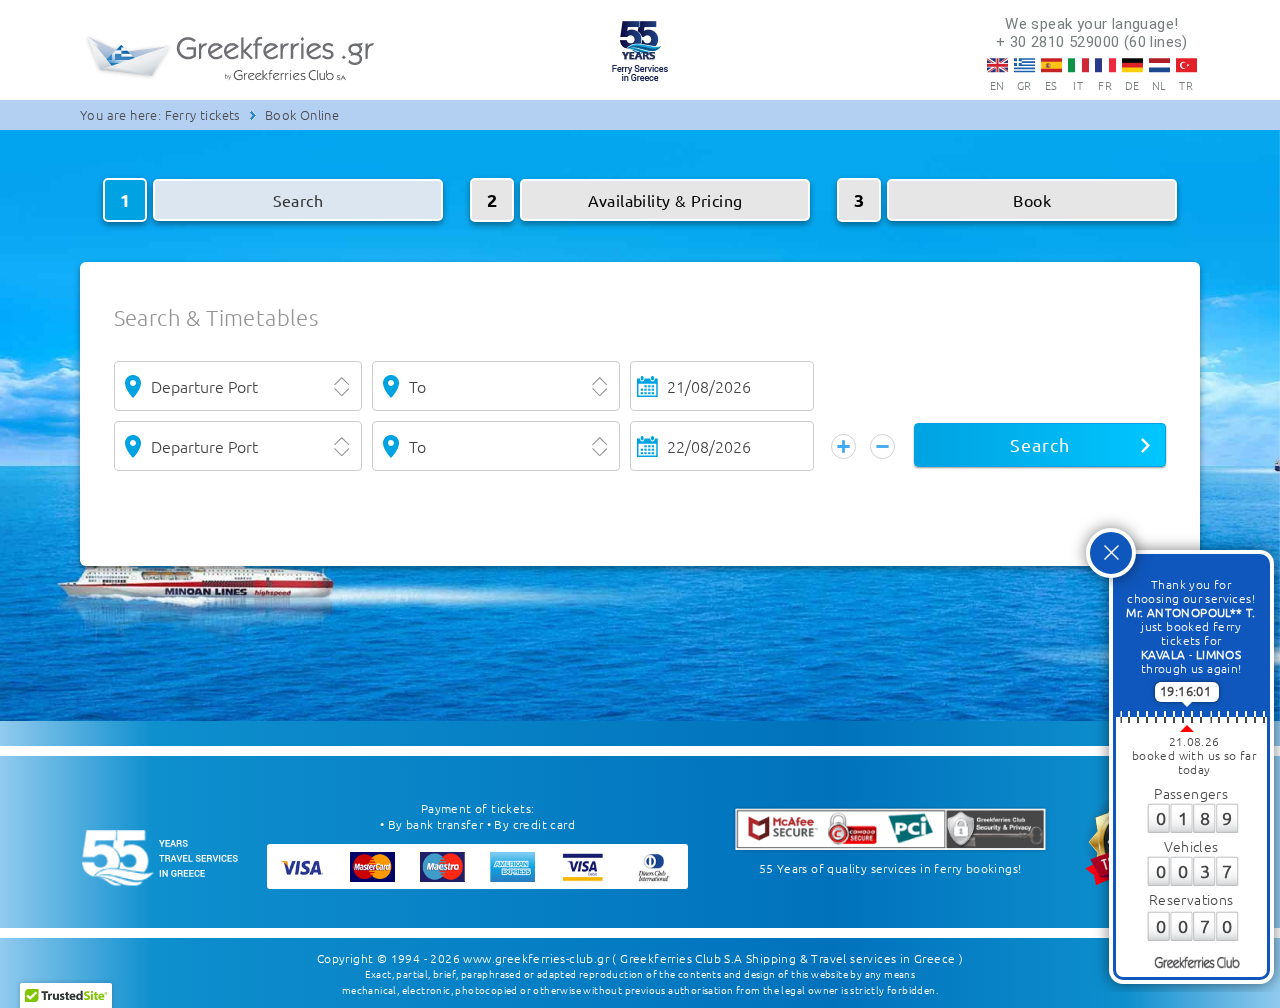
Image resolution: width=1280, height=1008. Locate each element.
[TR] (1186, 65)
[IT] (1078, 65)
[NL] (1159, 65)
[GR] (1024, 65)
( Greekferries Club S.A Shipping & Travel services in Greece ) (787, 958)
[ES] (1051, 65)
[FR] (1105, 65)
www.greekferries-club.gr (536, 958)
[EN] (997, 65)
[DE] (1132, 65)
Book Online (302, 114)
